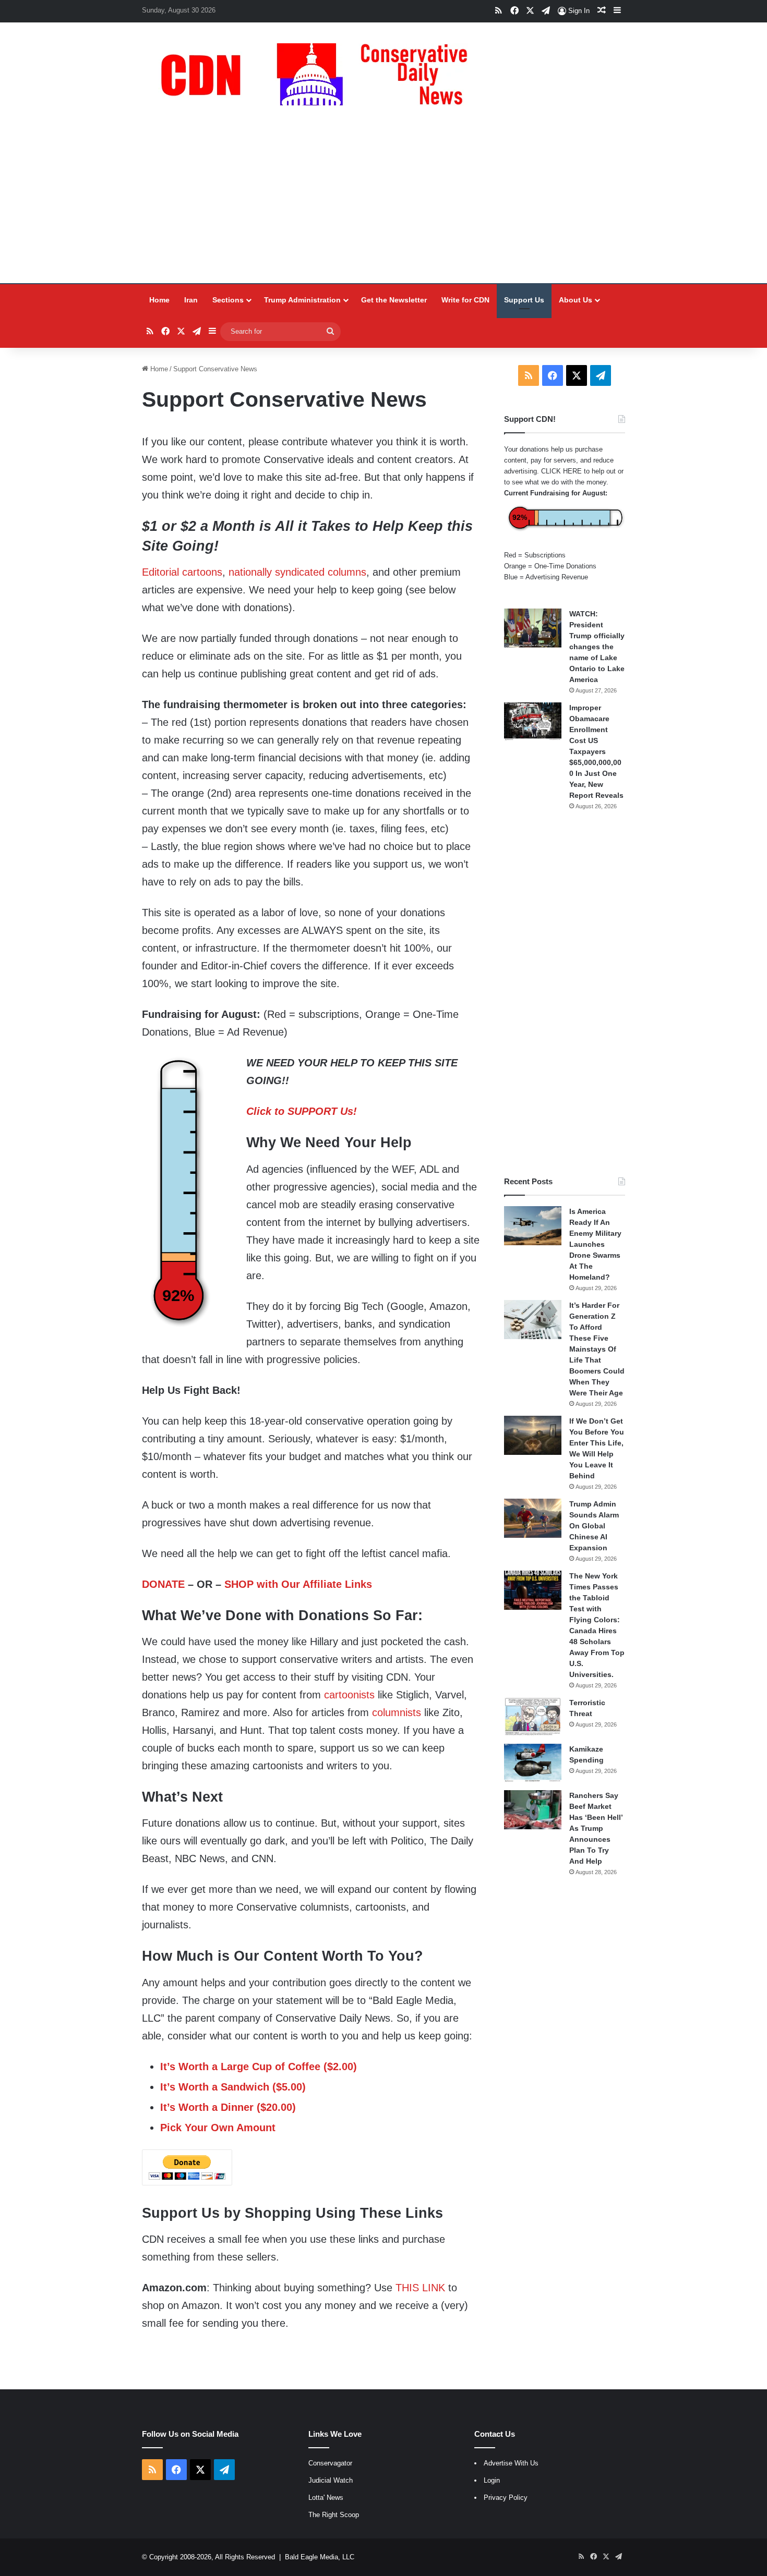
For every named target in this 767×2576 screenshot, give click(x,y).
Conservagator (330, 2463)
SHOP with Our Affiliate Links (298, 1584)
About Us (576, 300)
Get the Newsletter (394, 300)
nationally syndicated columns (297, 572)
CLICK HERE (561, 471)
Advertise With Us (511, 2463)
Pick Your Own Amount (218, 2128)
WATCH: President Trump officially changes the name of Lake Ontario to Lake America (597, 647)
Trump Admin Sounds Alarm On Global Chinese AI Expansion (594, 1526)
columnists (397, 1712)
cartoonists (349, 1695)
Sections (228, 300)
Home (159, 300)
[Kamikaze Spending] (533, 1763)
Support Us (524, 300)
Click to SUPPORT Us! (302, 1111)
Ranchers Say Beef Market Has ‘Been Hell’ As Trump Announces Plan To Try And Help (596, 1828)
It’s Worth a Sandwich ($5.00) (233, 2087)
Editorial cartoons (182, 572)
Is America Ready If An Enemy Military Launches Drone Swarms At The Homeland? (595, 1244)
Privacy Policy (506, 2498)
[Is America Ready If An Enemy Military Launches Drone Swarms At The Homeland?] (533, 1226)
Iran (191, 300)
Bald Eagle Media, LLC (320, 2557)
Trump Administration (302, 300)
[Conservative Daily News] (319, 75)
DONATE (163, 1584)
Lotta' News (326, 2498)
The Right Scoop (334, 2515)
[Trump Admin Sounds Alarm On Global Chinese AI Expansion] (533, 1518)
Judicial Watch (331, 2480)
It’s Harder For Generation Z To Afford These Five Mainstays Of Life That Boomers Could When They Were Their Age (597, 1349)
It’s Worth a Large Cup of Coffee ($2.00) (259, 2067)
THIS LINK (420, 2288)
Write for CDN (465, 300)
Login (492, 2480)
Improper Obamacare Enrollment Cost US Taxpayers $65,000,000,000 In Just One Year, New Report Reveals (596, 751)
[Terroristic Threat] (533, 1717)
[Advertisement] (383, 205)
